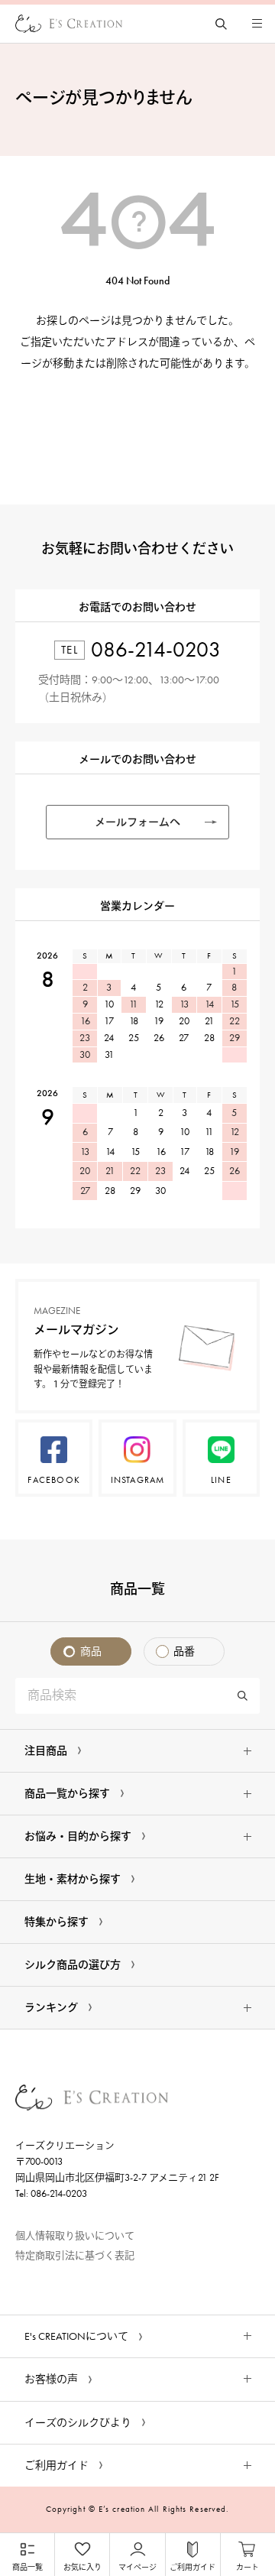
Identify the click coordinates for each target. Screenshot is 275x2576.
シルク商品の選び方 (73, 1965)
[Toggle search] (221, 24)
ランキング (51, 2008)
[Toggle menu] (257, 24)
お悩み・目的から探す (78, 1836)
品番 (184, 1651)
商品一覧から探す (67, 1794)
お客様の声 (51, 2379)
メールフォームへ (137, 822)
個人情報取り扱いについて (75, 2235)
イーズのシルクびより (78, 2423)
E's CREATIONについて (76, 2336)
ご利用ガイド (57, 2466)
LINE (221, 1480)
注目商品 (46, 1751)
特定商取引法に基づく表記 (75, 2255)
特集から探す (57, 1922)
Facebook (54, 1480)
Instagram (138, 1480)
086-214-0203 (156, 649)
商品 (91, 1651)
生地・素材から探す (73, 1879)
